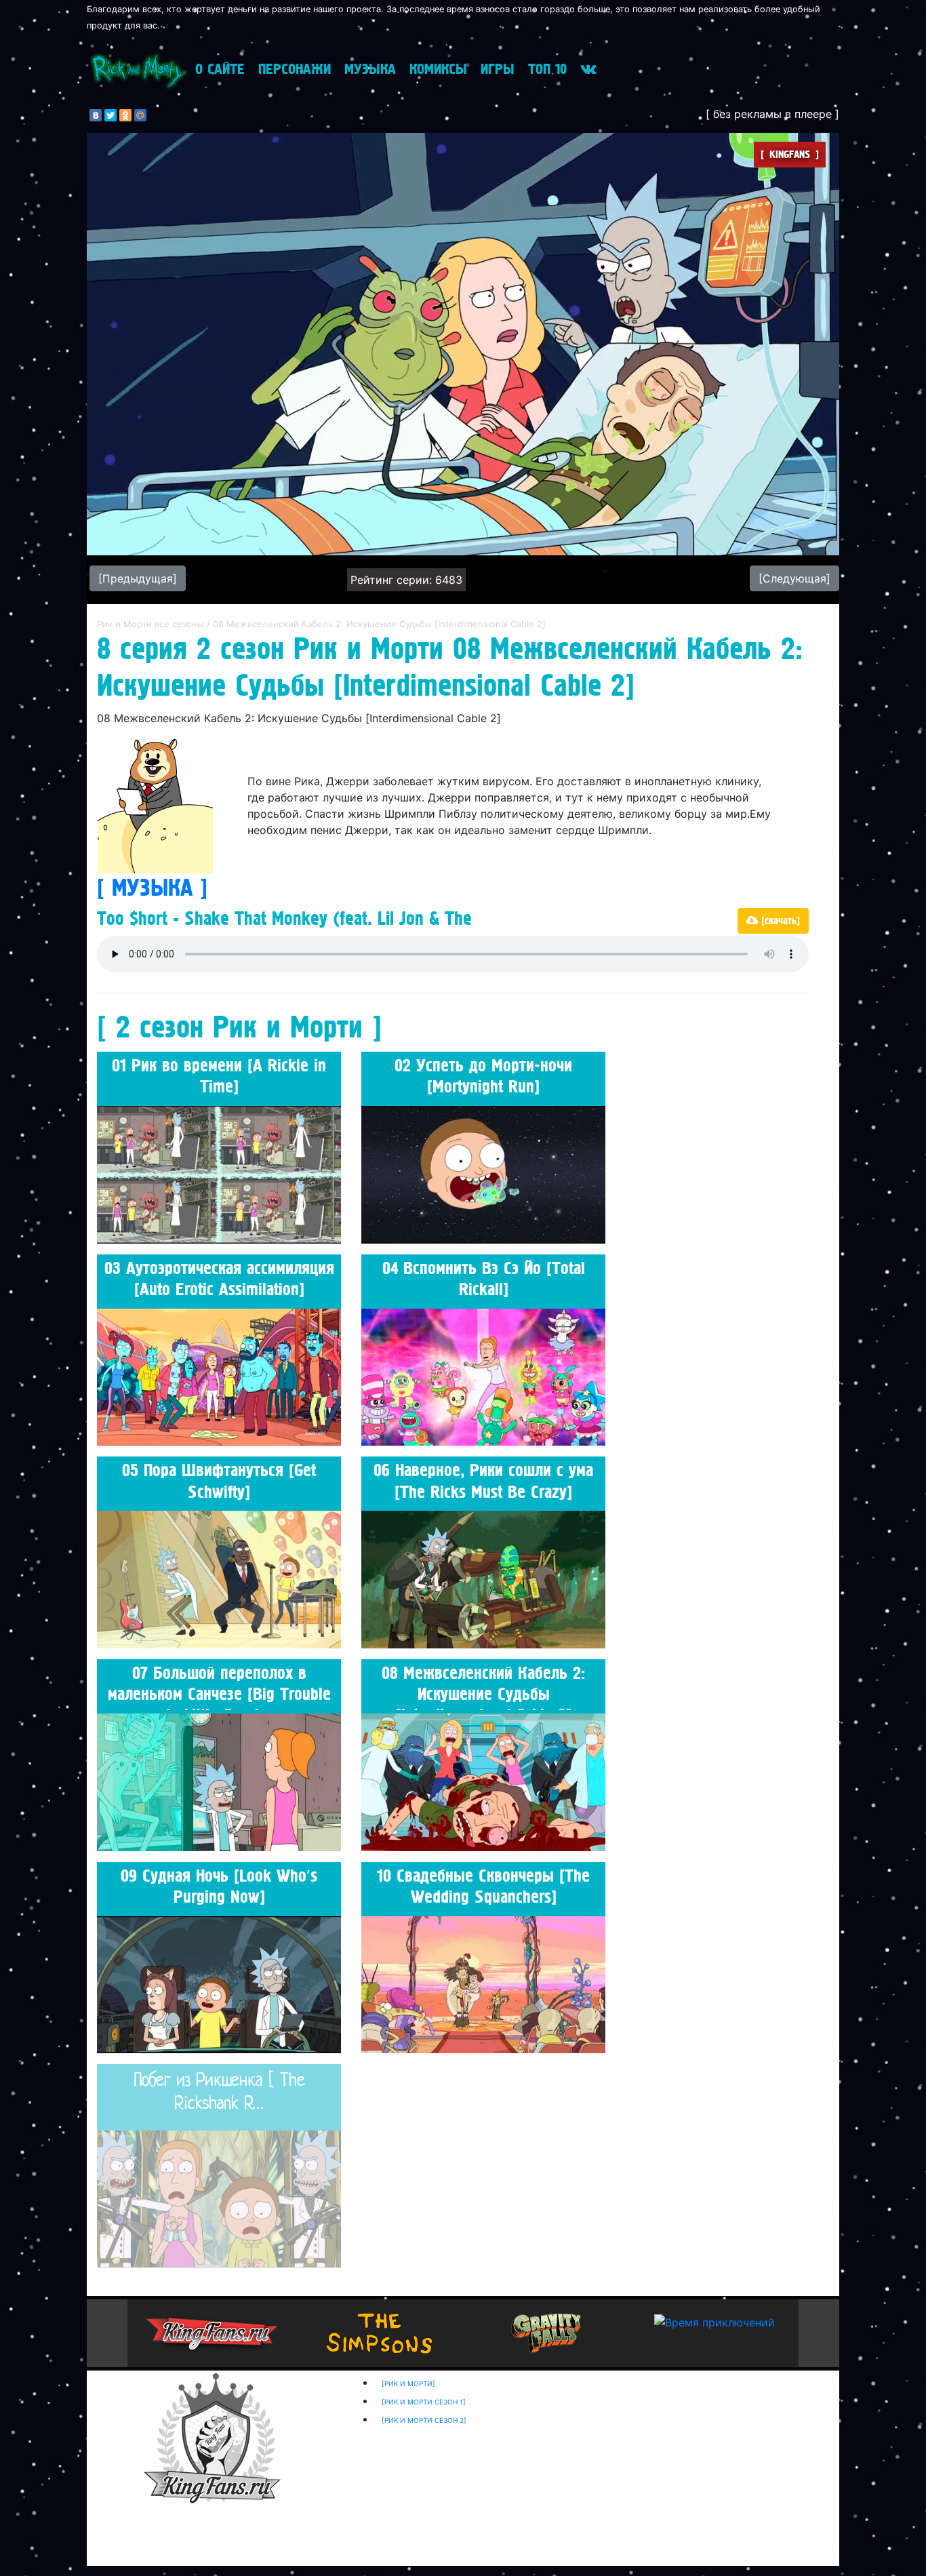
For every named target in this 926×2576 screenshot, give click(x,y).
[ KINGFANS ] (790, 155)
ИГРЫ (498, 69)
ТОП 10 (547, 69)
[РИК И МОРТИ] (408, 2383)
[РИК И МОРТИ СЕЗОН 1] (424, 2402)
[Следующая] (794, 578)
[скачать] (779, 921)
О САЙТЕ (220, 69)
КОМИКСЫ (438, 69)
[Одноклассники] (125, 115)
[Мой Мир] (140, 115)
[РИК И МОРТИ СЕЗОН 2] (424, 2420)
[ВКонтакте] (96, 115)
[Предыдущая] (138, 578)
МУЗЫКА (370, 69)
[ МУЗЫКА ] (152, 888)
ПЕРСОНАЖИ (295, 69)
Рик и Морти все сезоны (152, 624)
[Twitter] (110, 115)
